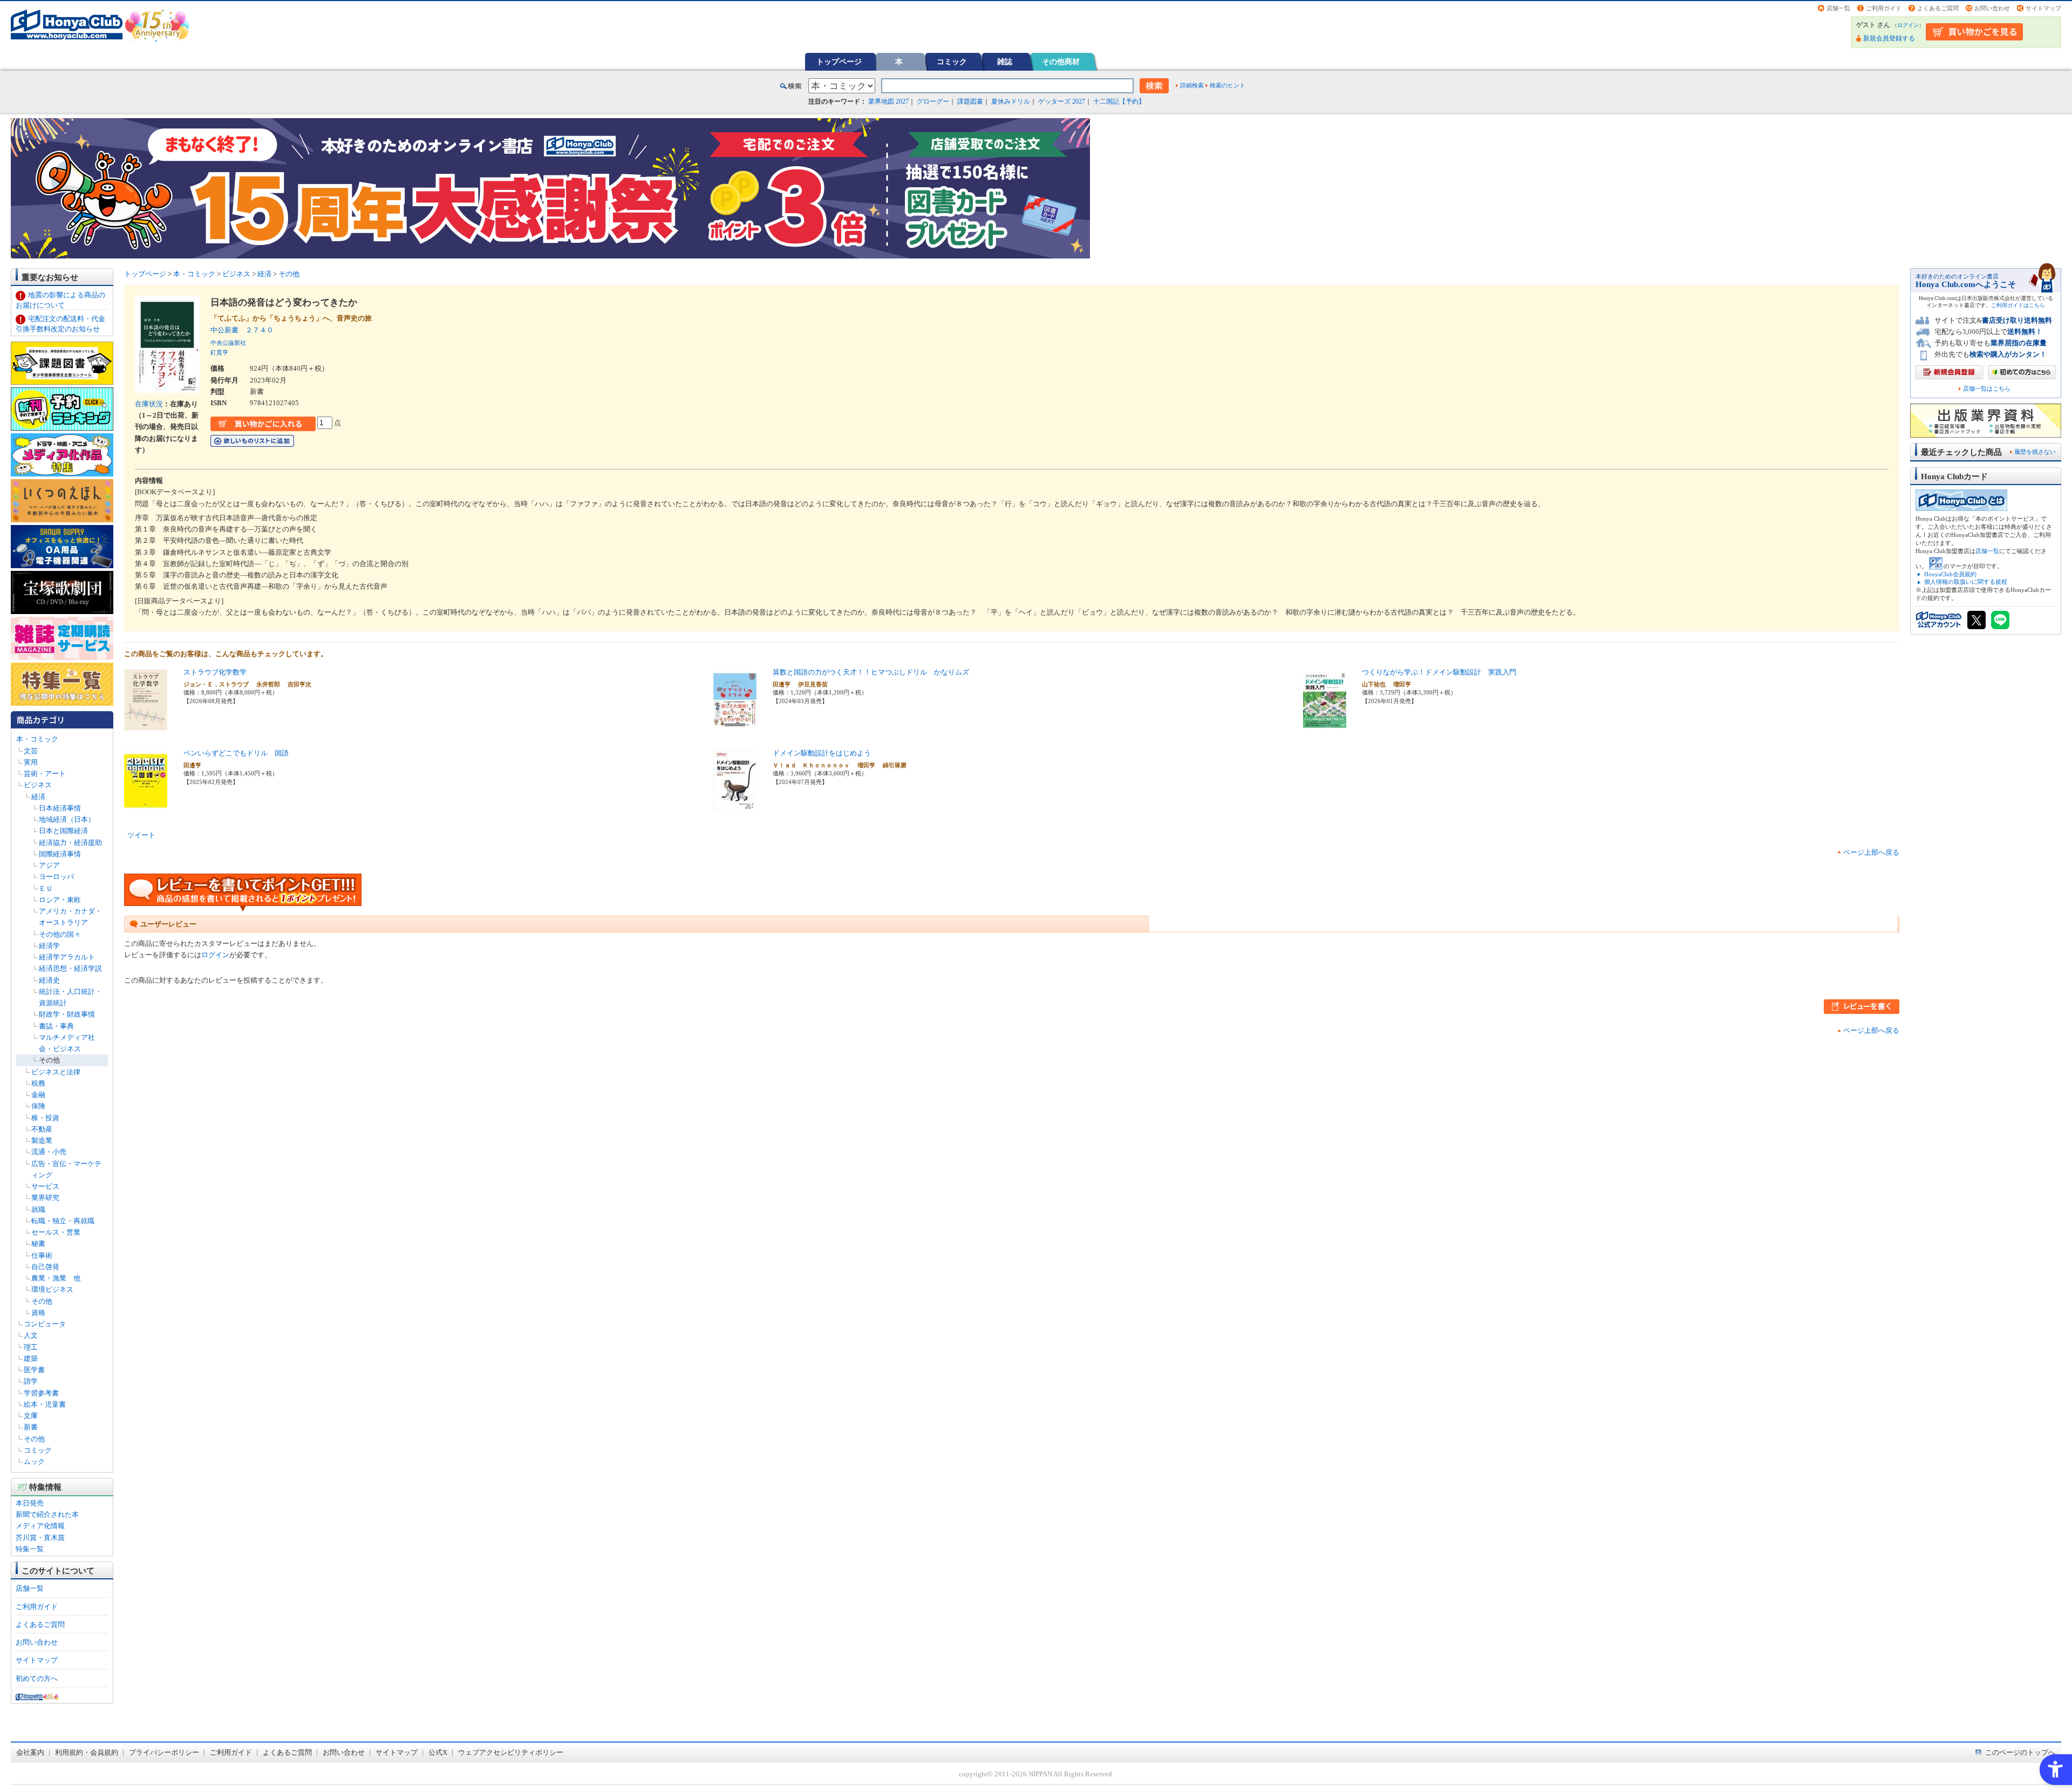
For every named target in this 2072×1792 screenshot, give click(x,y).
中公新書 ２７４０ (242, 330)
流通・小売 (49, 1152)
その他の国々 (60, 934)
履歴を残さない (2035, 452)
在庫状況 (149, 404)
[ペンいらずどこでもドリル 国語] (146, 808)
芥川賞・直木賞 (40, 1538)
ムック (34, 1461)
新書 (31, 1427)
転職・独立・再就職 (63, 1221)
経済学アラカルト (67, 957)
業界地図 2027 (888, 101)
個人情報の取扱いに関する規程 (1966, 582)
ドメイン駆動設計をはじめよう (822, 753)
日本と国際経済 (63, 831)
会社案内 (30, 1752)
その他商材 (1061, 62)
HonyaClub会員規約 (1950, 574)
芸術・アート (45, 774)
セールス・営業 (56, 1232)
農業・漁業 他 (56, 1278)
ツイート (141, 835)
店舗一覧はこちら (1987, 389)
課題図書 (970, 101)
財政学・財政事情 (67, 1014)
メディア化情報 (40, 1526)
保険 (38, 1106)
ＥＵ (46, 888)
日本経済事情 (60, 808)
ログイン (1908, 25)
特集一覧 (30, 1549)
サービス (45, 1186)
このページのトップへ (2020, 1752)
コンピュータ (45, 1324)
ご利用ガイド (1884, 8)
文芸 (31, 751)
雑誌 (1005, 62)
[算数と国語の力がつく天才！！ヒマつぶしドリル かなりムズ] (735, 727)
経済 (38, 797)
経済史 (49, 980)
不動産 (42, 1129)
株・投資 (45, 1118)
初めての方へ (37, 1678)
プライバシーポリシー (164, 1752)
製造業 (42, 1140)
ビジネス (38, 785)
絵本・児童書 (45, 1404)
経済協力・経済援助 (70, 843)
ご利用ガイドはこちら (2018, 305)
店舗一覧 (1838, 8)
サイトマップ (2043, 8)
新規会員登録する (1889, 38)
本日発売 (30, 1503)
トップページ (839, 62)
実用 (31, 762)
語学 (31, 1381)
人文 (31, 1335)
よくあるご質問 (1938, 8)
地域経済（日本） (67, 819)
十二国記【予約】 (1119, 101)
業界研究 (45, 1198)
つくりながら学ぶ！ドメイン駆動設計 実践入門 (1439, 672)
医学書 (34, 1370)
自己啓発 (45, 1267)
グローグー (933, 101)
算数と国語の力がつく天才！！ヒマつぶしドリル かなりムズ (871, 672)
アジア (49, 865)
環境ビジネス (52, 1289)
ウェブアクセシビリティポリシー (511, 1752)
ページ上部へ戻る (1871, 852)
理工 (31, 1347)
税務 (38, 1083)
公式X (438, 1752)
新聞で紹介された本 (47, 1514)
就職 (38, 1210)
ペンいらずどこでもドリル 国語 (236, 753)
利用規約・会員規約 (87, 1752)
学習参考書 (41, 1393)
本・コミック (37, 739)
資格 (38, 1313)
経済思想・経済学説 (70, 968)
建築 (31, 1358)
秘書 (38, 1244)
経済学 (49, 946)
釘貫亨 (219, 352)
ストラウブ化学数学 (215, 672)
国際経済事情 (60, 854)
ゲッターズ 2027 (1062, 101)
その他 (49, 1060)
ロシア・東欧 (60, 900)
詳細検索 (1192, 85)
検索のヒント (1228, 85)
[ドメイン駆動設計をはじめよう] (735, 808)
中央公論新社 (228, 343)
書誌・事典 (56, 1026)
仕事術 (42, 1255)
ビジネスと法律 (56, 1072)
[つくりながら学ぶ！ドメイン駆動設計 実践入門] (1325, 727)
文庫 (31, 1416)
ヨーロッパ (56, 877)
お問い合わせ (1992, 8)
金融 (38, 1095)
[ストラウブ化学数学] (146, 727)
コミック (952, 62)
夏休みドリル (1011, 101)
